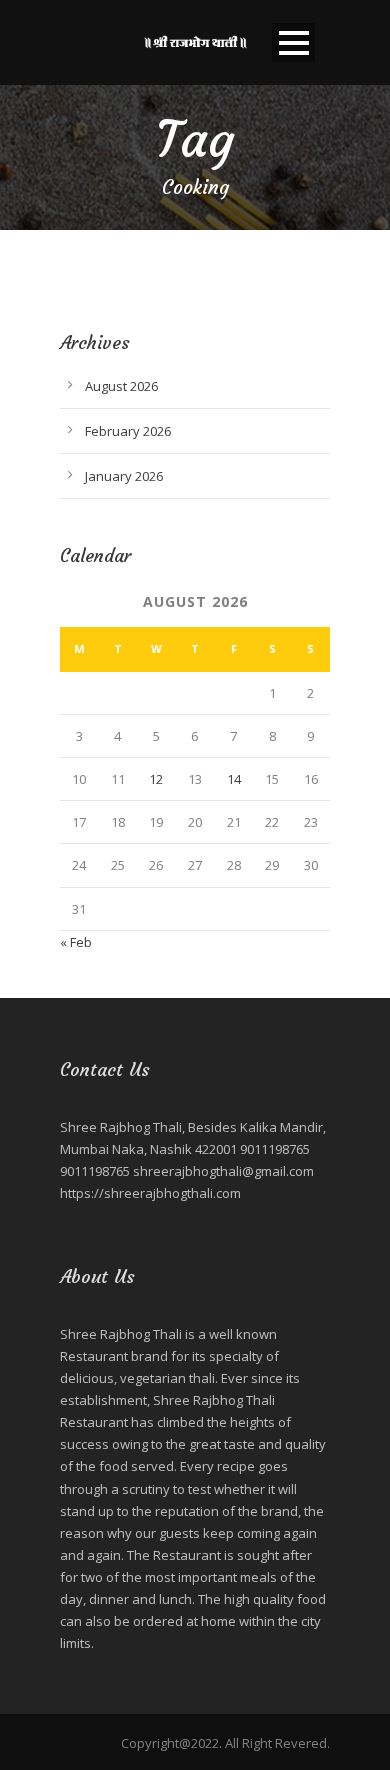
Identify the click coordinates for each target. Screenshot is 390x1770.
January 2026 (124, 476)
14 (234, 779)
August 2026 (121, 386)
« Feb (76, 942)
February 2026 (128, 431)
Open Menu (293, 42)
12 (156, 779)
